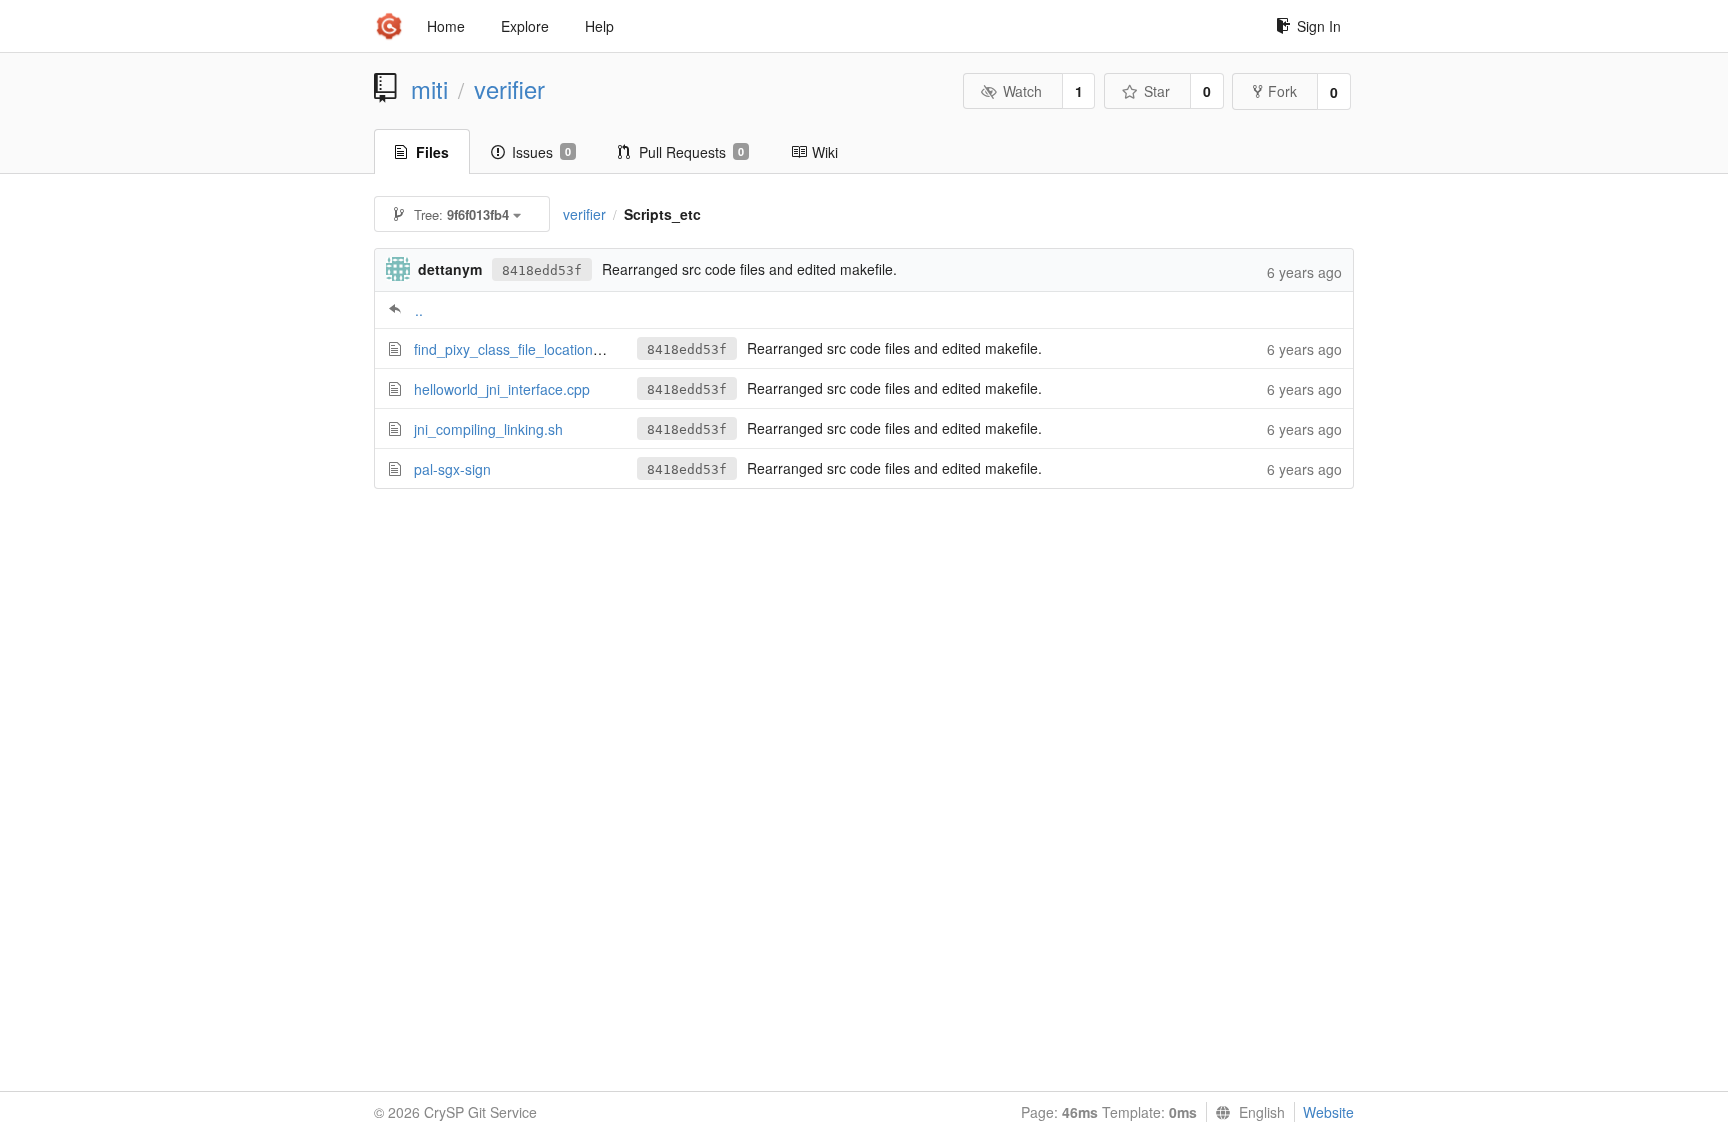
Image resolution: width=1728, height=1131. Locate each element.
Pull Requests (691, 152)
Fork (1282, 91)
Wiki (825, 152)
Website (1328, 1112)
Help (599, 26)
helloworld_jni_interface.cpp (502, 389)
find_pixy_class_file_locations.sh (516, 349)
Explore (525, 26)
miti (429, 89)
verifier (509, 89)
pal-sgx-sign (452, 469)
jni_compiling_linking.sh (488, 429)
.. (419, 310)
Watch (1022, 91)
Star (1157, 91)
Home (446, 26)
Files (432, 152)
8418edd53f (542, 270)
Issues (541, 152)
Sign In (1319, 26)
